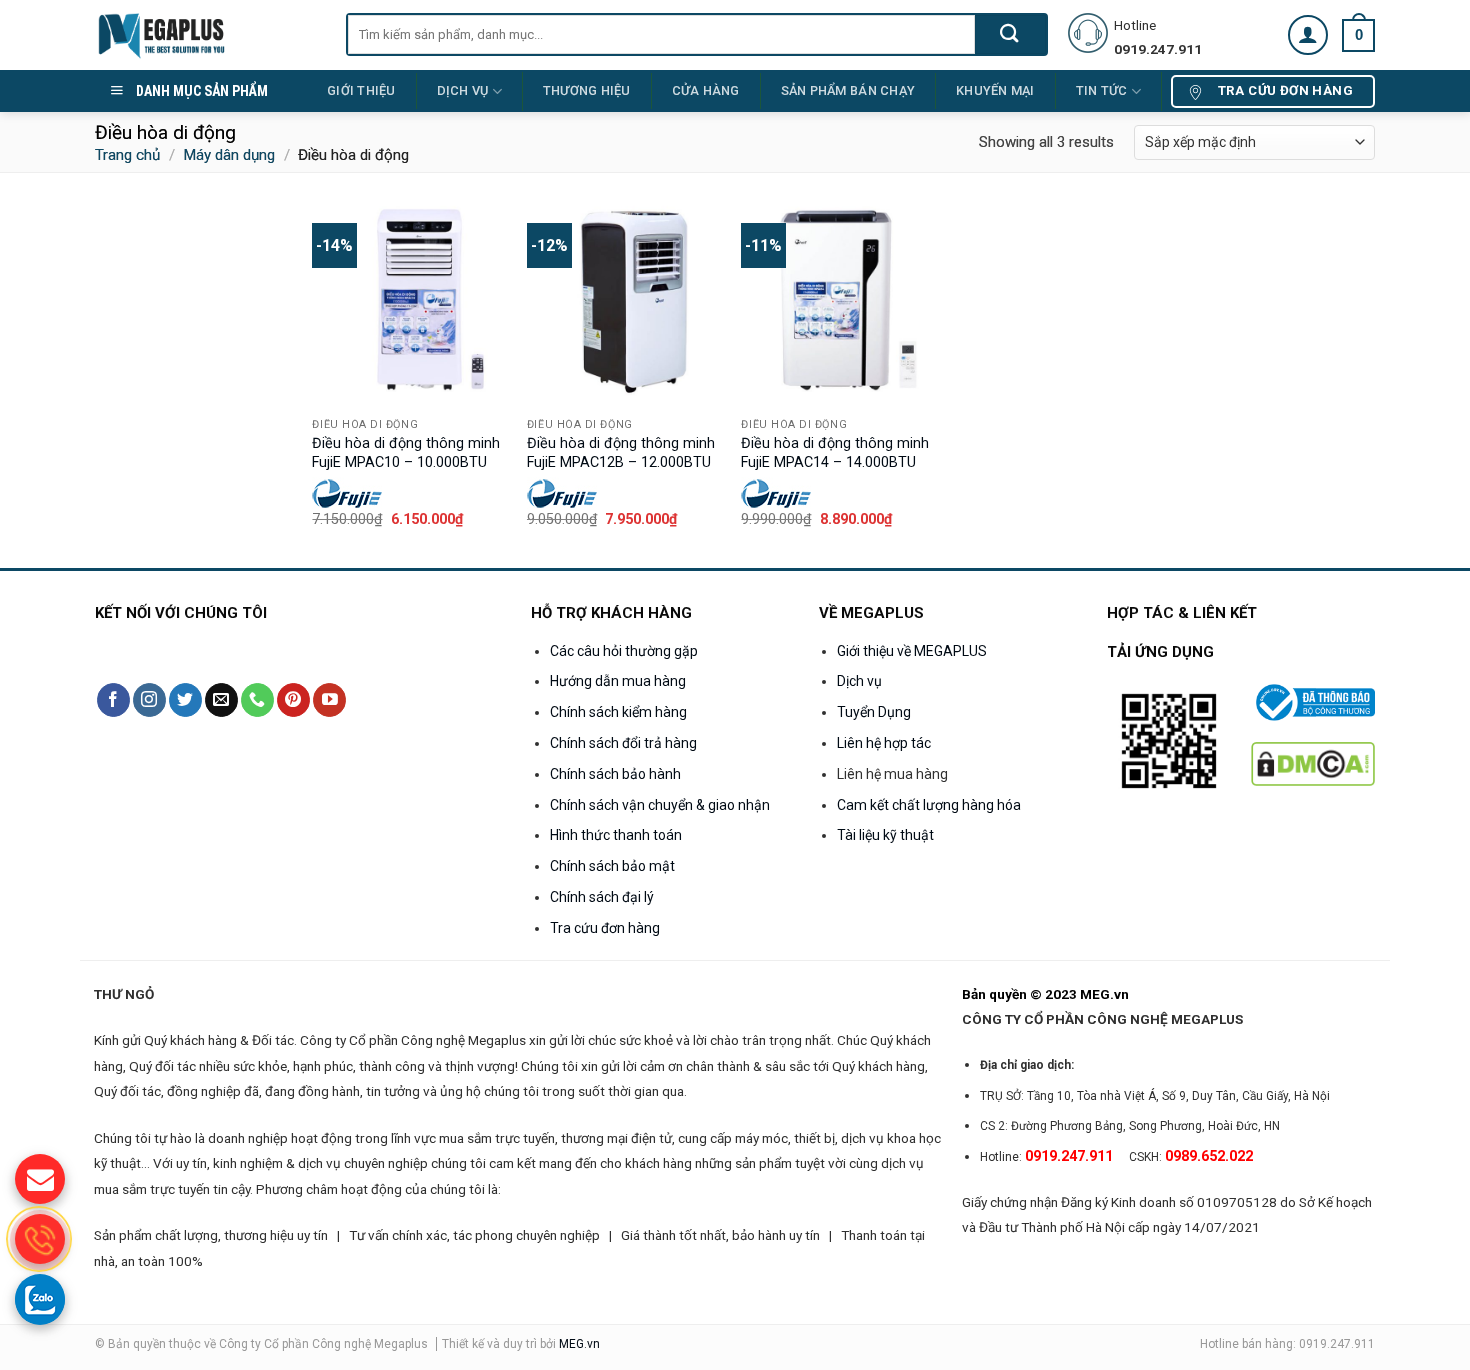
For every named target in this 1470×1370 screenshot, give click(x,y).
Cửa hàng (706, 90)
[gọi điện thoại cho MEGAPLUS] (40, 1239)
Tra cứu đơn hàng (605, 928)
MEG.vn (579, 1344)
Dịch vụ (463, 90)
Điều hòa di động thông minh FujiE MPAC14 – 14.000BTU (835, 453)
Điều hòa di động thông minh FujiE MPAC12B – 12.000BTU (621, 453)
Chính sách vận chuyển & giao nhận (660, 805)
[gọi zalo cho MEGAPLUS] (40, 1299)
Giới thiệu (361, 90)
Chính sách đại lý (602, 897)
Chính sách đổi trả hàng (623, 743)
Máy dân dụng (229, 155)
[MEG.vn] (205, 35)
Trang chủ (127, 155)
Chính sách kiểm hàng (618, 712)
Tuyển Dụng (874, 712)
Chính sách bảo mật (612, 866)
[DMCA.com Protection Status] (1313, 762)
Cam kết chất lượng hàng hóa (929, 805)
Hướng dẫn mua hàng (618, 681)
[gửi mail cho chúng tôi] (40, 1179)
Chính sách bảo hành (615, 774)
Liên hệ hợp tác (884, 743)
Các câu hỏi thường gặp (624, 651)
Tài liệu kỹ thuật (885, 835)
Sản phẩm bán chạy (848, 90)
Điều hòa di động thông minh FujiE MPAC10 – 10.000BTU (406, 453)
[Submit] (1010, 34)
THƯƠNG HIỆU (587, 90)
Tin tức (1102, 90)
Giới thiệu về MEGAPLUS (912, 651)
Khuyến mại (995, 90)
